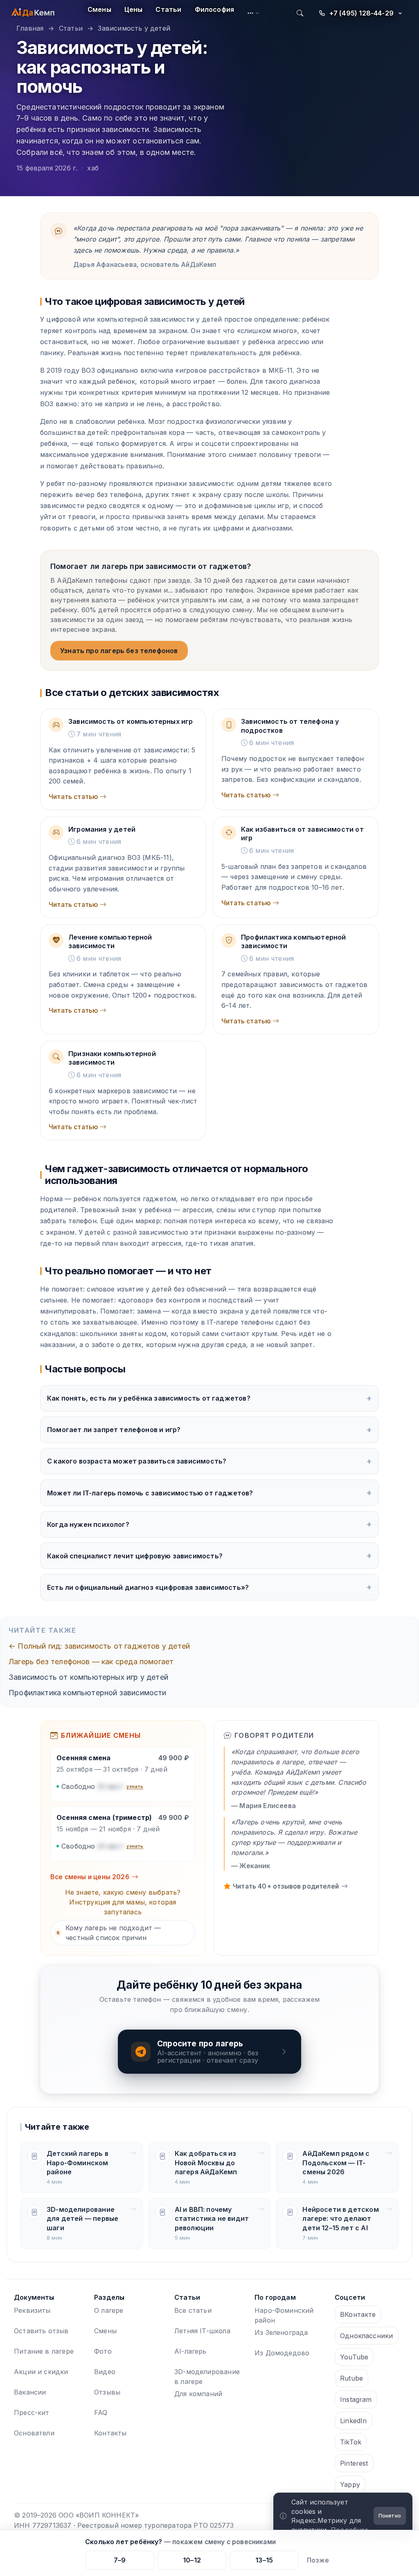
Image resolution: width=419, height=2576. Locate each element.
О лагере (109, 2310)
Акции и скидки (41, 2372)
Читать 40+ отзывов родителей (286, 1886)
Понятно (390, 2516)
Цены (134, 9)
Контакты (110, 2433)
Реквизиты (32, 2310)
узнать (135, 1786)
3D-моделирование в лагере (207, 2377)
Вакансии (30, 2392)
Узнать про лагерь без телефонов (119, 651)
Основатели (34, 2433)
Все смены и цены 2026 (90, 1877)
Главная (30, 28)
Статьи (168, 9)
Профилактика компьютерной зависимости (88, 1693)
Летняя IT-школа (202, 2331)
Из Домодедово (282, 2353)
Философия (215, 9)
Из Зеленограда (281, 2332)
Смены (99, 9)
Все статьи (193, 2310)
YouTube (354, 2357)
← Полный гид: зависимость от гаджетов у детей (99, 1646)
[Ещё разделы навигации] (253, 13)
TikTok (351, 2442)
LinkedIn (353, 2421)
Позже (318, 2560)
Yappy (350, 2484)
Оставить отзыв (41, 2331)
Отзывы (107, 2392)
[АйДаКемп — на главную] (33, 13)
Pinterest (354, 2463)
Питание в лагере (44, 2351)
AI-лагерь (190, 2351)
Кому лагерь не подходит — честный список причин (109, 1933)
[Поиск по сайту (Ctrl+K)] (300, 13)
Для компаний (198, 2394)
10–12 (192, 2560)
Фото (103, 2351)
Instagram (356, 2399)
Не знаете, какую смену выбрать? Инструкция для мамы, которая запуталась (123, 1902)
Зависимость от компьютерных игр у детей (88, 1677)
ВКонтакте (358, 2314)
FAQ (101, 2413)
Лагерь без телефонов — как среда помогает (91, 1662)
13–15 (264, 2560)
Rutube (351, 2378)
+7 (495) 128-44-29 (362, 13)
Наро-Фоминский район (284, 2315)
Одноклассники (366, 2336)
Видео (105, 2372)
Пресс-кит (32, 2413)
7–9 (120, 2560)
